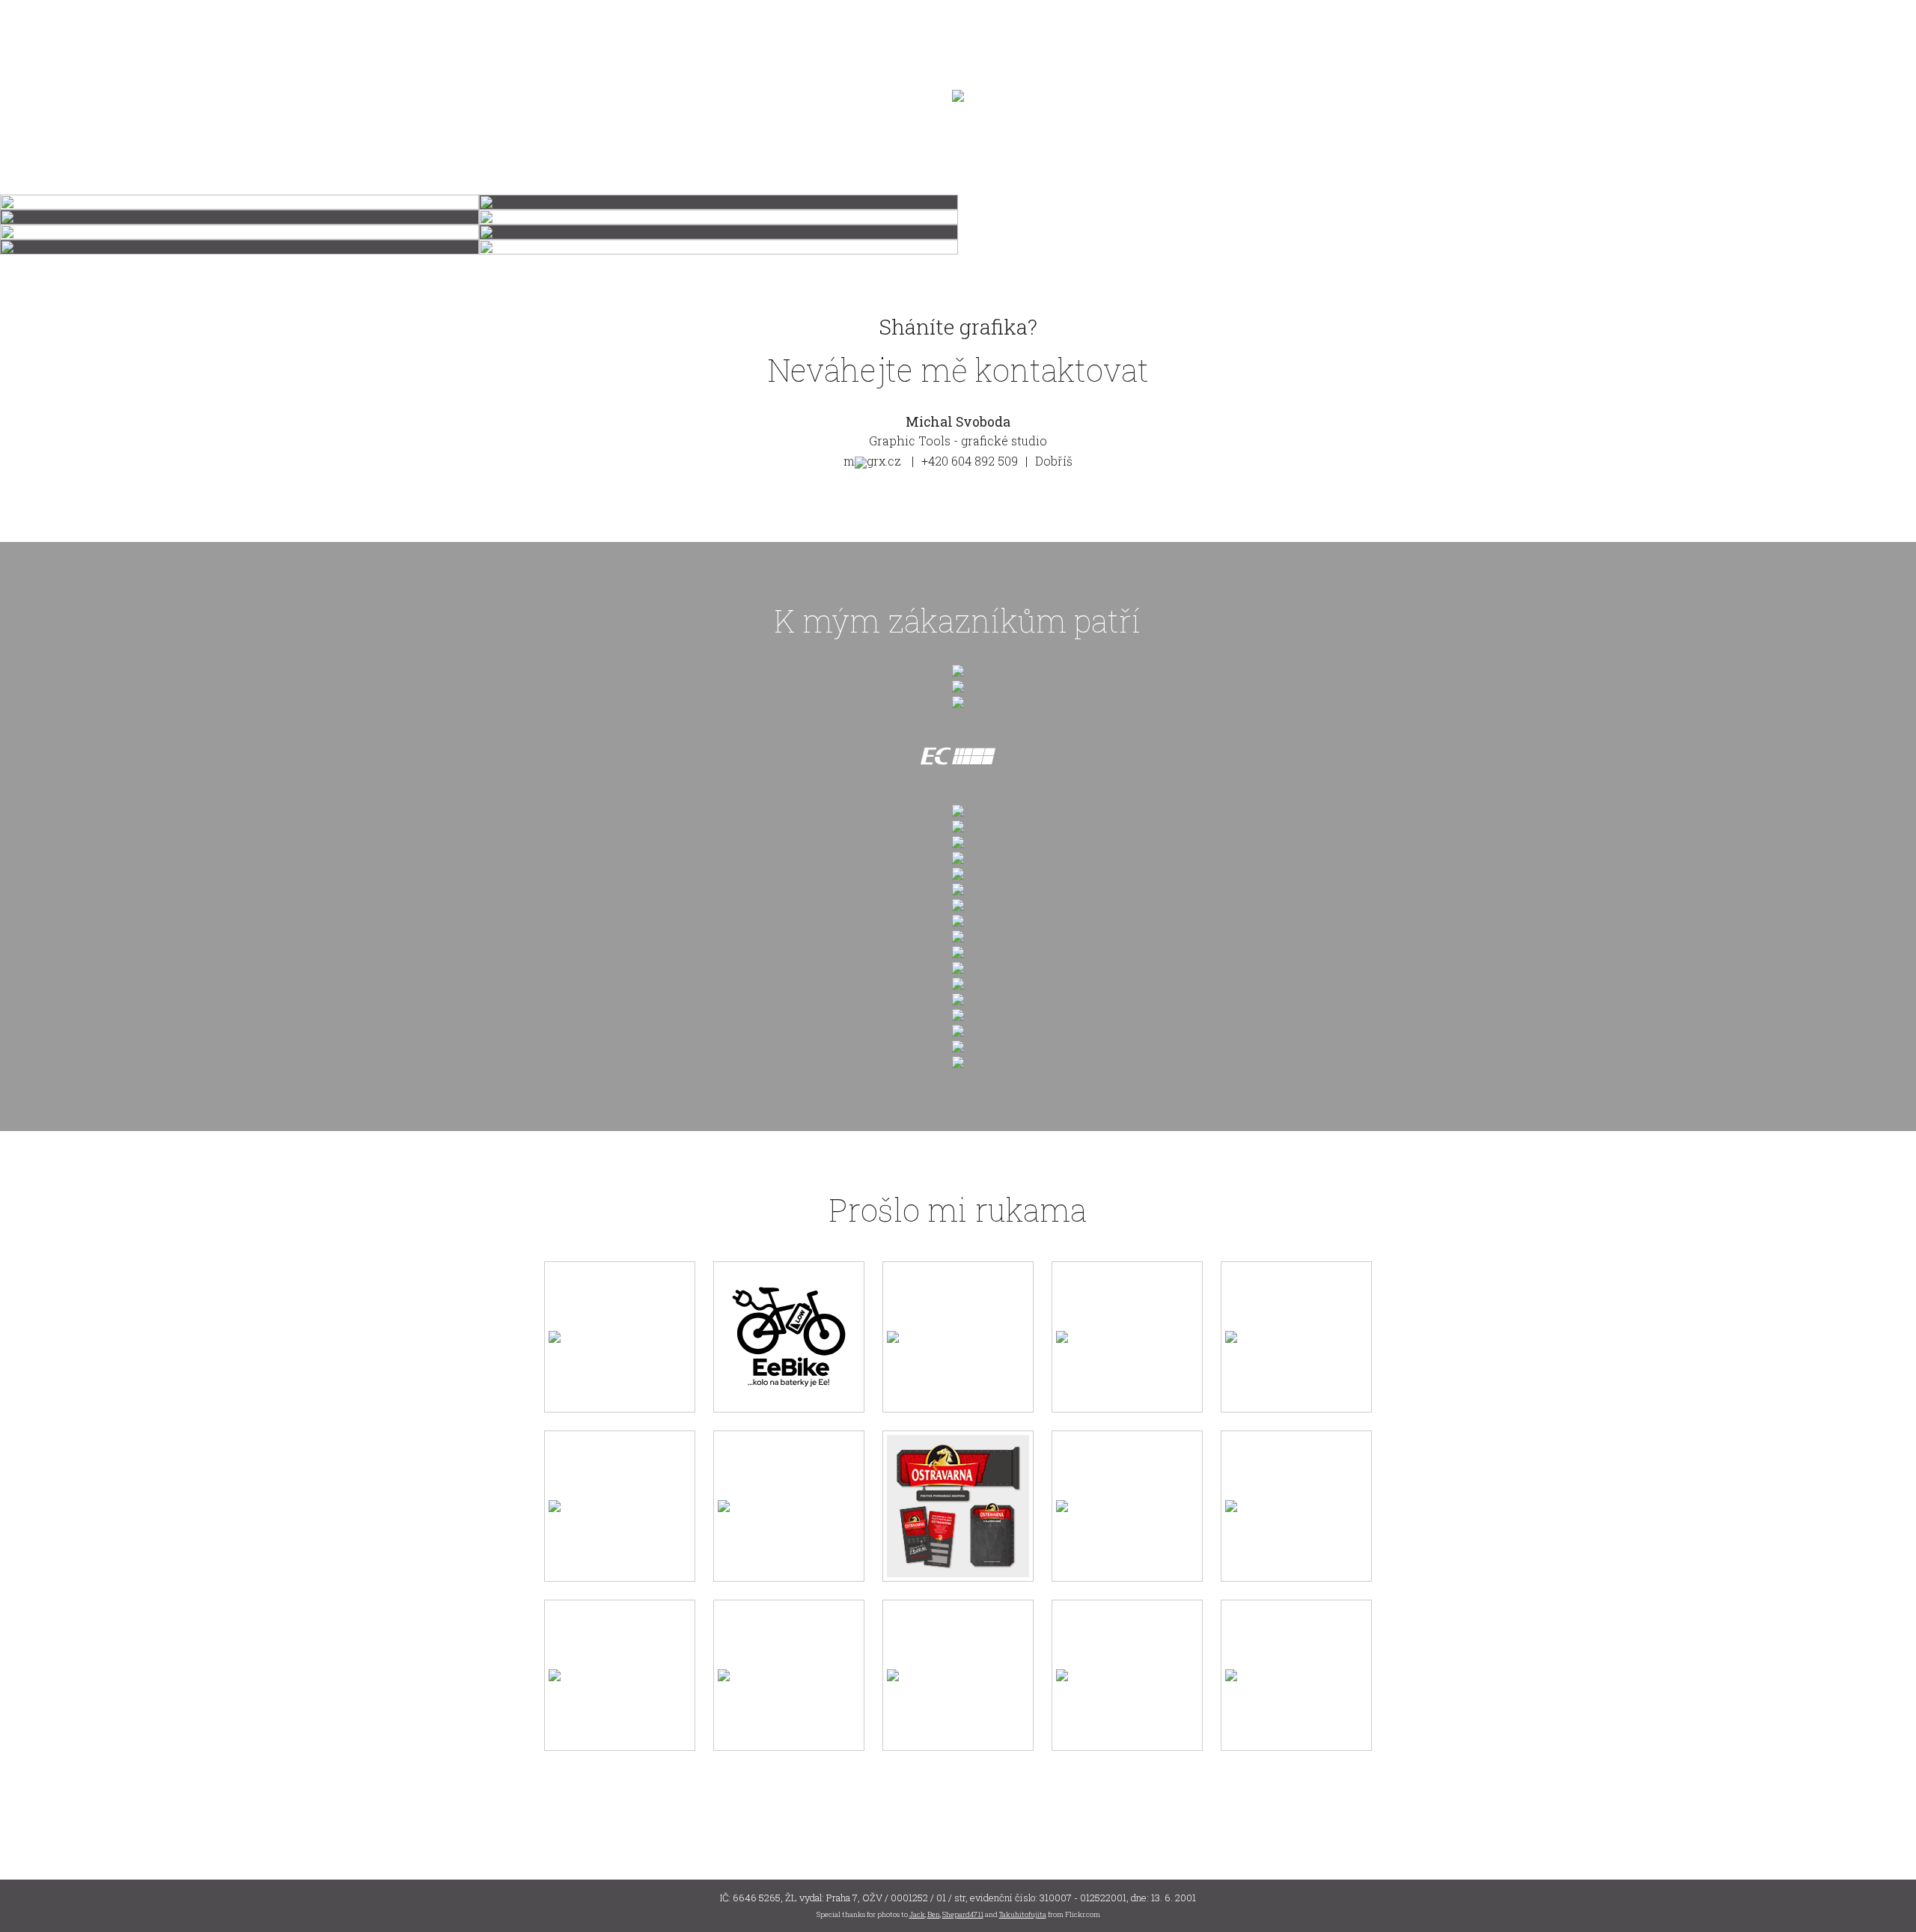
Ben (934, 1914)
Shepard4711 (963, 1914)
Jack (917, 1914)
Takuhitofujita (1023, 1914)
